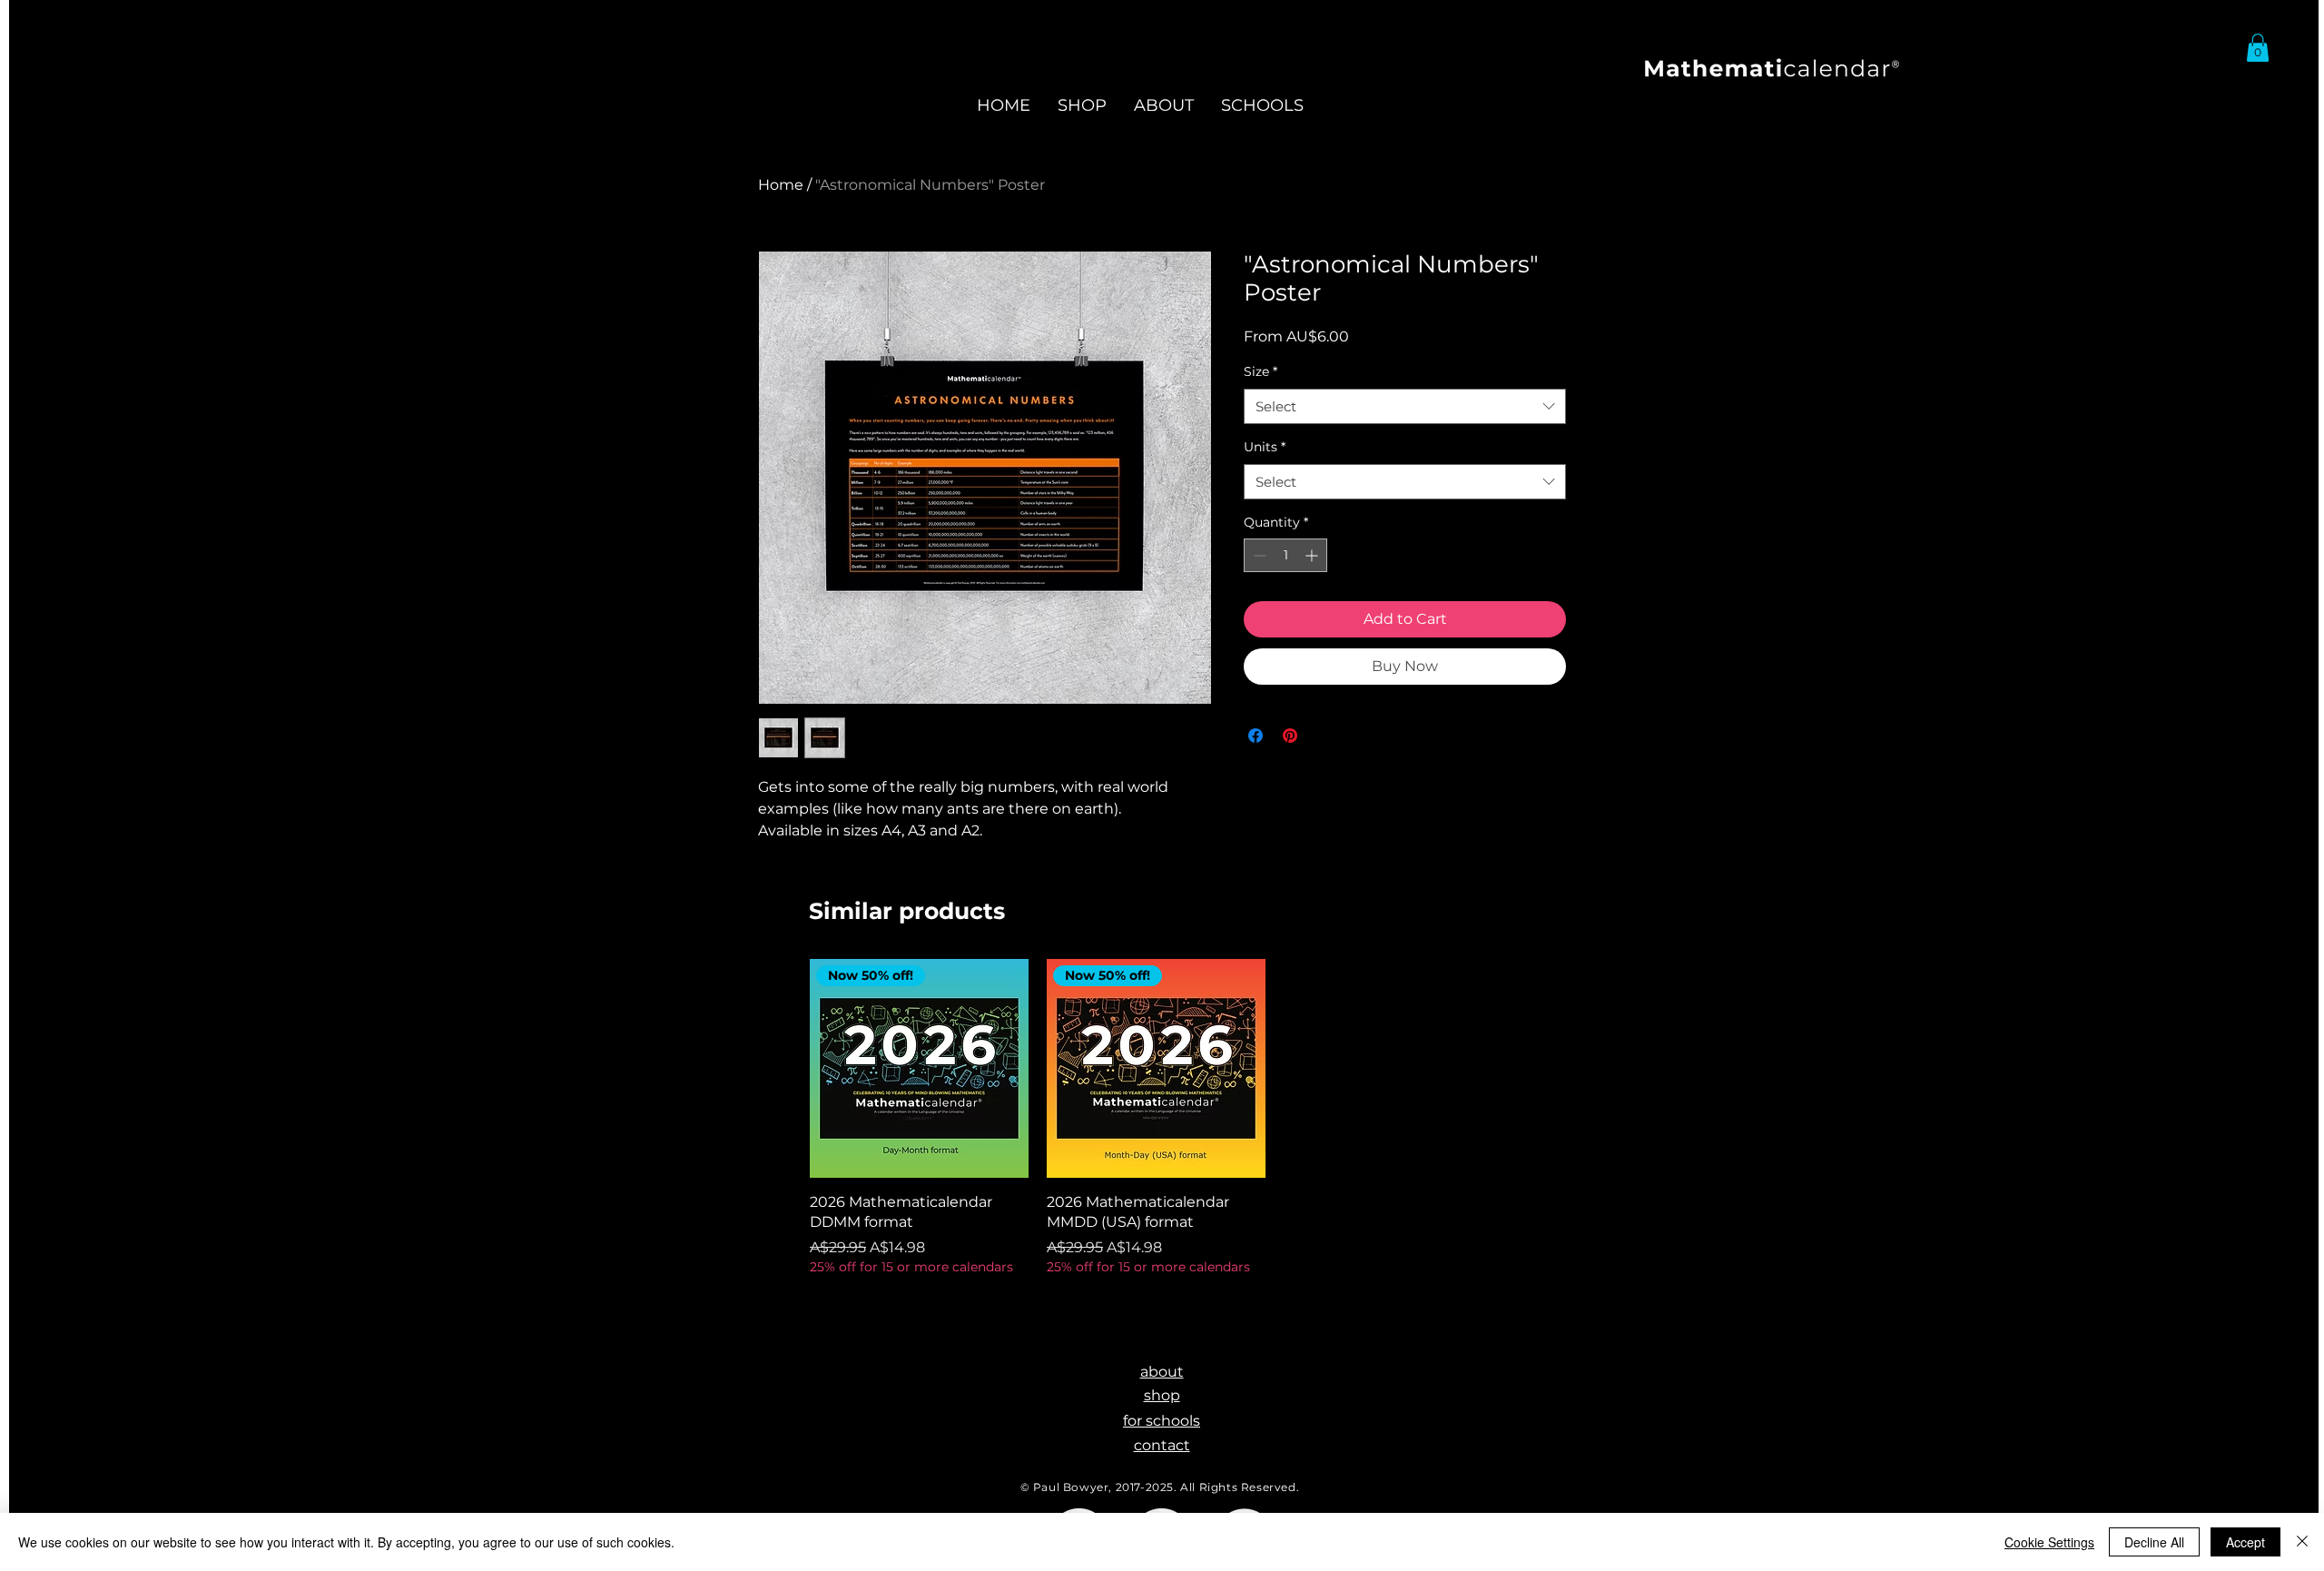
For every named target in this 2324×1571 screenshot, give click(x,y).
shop (1162, 1395)
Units (1265, 447)
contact (1162, 1445)
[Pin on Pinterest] (1290, 736)
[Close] (2302, 1542)
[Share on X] (1324, 736)
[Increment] (1313, 555)
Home (781, 185)
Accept (2245, 1542)
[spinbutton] (1285, 555)
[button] (2258, 48)
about (1162, 1372)
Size (1260, 371)
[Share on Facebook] (1256, 736)
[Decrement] (1258, 555)
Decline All (2154, 1542)
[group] (1156, 1117)
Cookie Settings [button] (2049, 1542)
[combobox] (1405, 406)
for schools (1162, 1421)
